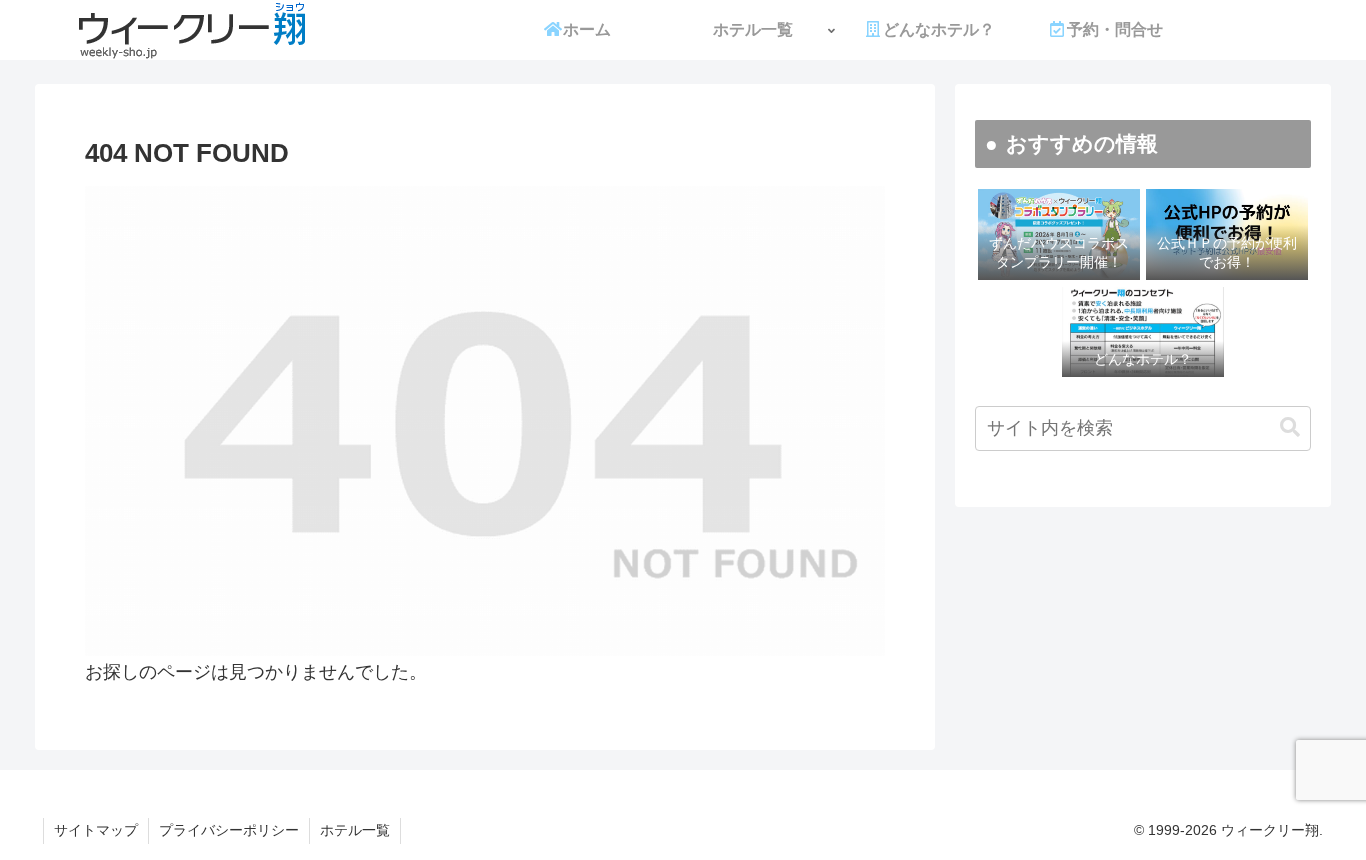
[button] (1290, 427)
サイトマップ (96, 830)
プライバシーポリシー (229, 830)
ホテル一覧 (355, 830)
